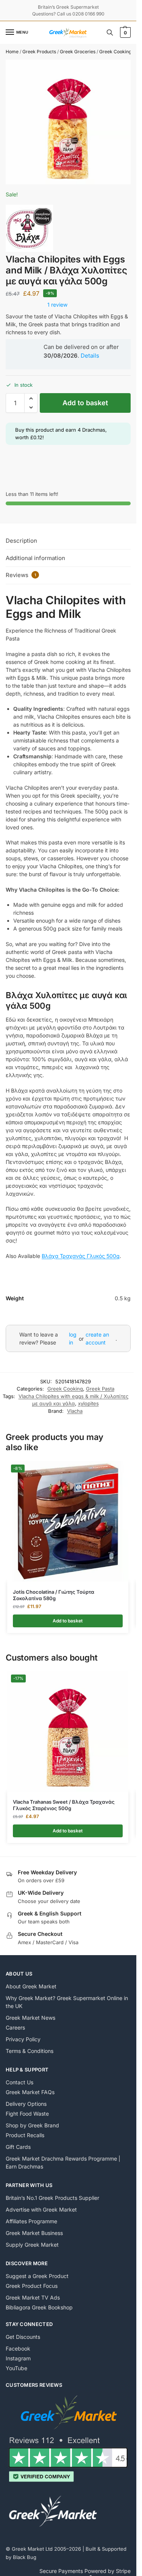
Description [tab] (21, 541)
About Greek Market (31, 1986)
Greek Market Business (34, 2233)
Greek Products (39, 52)
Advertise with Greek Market (41, 2209)
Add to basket (85, 403)
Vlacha (75, 1411)
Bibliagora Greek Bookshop (39, 2307)
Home (12, 52)
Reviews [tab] (21, 575)
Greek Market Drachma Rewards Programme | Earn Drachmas (63, 2162)
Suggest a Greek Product (37, 2276)
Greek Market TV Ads (33, 2297)
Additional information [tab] (35, 558)
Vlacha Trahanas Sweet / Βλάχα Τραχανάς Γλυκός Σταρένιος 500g (64, 1805)
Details (90, 356)
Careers (15, 2027)
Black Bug (25, 2557)
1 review (57, 305)
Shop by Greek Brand (32, 2125)
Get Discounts (23, 2337)
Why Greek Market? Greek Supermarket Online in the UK (67, 2002)
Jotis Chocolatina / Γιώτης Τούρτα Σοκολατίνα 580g (54, 1595)
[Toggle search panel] (110, 32)
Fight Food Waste (27, 2114)
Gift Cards (18, 2147)
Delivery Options (26, 2104)
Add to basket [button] (68, 1621)
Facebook (18, 2348)
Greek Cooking (115, 52)
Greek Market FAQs (30, 2092)
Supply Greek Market (32, 2245)
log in (73, 1338)
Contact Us (20, 2082)
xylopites (88, 1403)
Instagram (18, 2358)
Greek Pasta (100, 1389)
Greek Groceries (78, 52)
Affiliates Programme (31, 2221)
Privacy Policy (23, 2039)
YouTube (16, 2368)
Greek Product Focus (32, 2286)
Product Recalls (25, 2135)
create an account (97, 1338)
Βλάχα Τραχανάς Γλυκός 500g (81, 1256)
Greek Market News (30, 2018)
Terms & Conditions (30, 2051)
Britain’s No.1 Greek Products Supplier (52, 2198)
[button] (124, 32)
